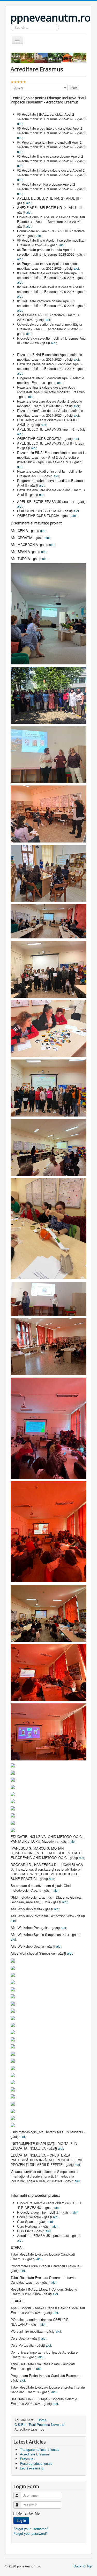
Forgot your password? (31, 2533)
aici (20, 124)
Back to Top (83, 2566)
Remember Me (29, 2513)
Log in (21, 2520)
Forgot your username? (31, 2529)
